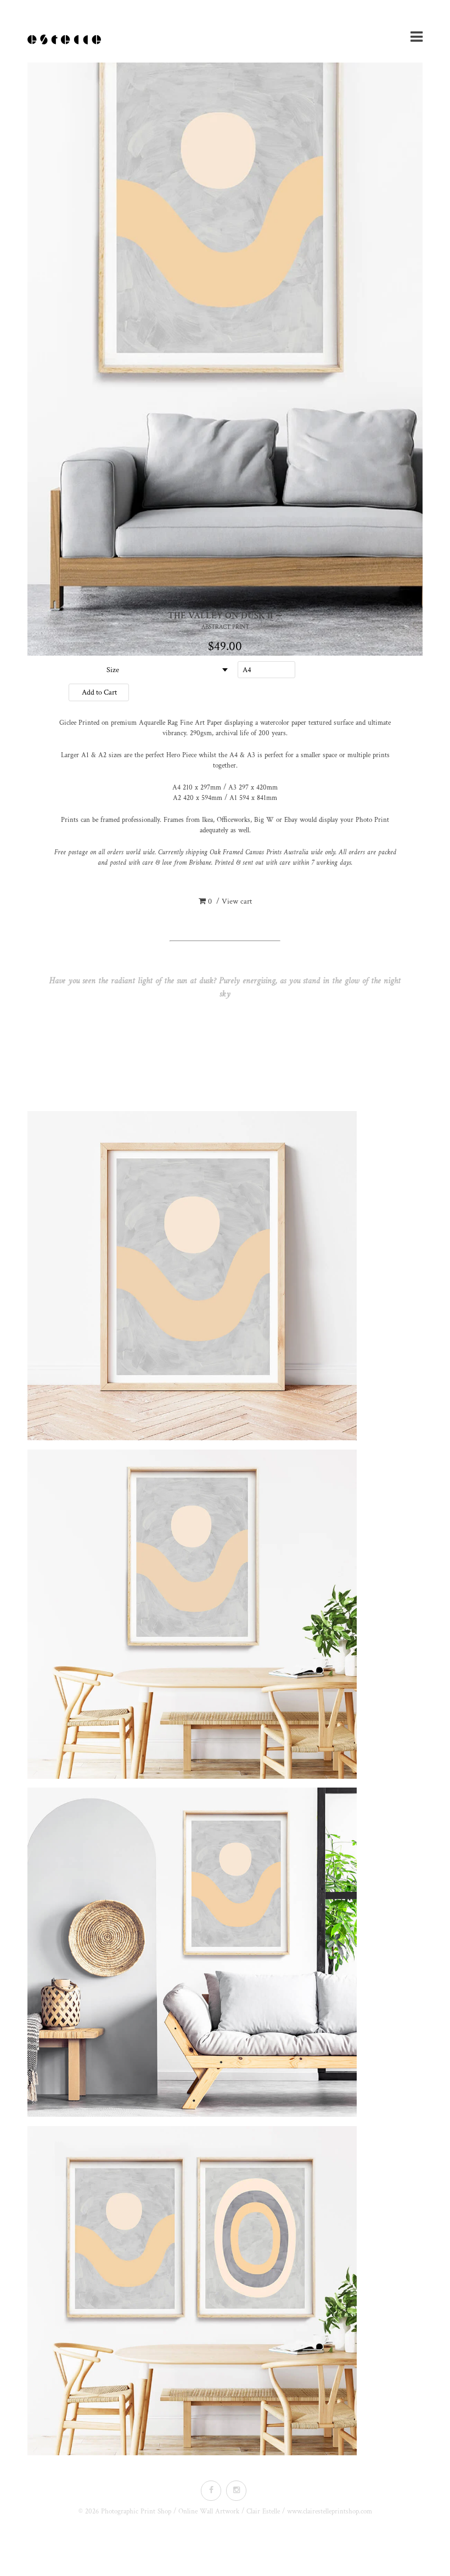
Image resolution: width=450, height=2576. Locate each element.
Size (113, 670)
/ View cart (230, 901)
